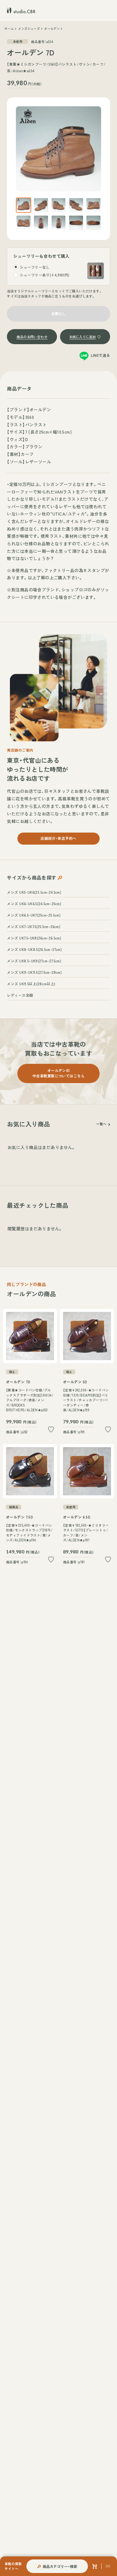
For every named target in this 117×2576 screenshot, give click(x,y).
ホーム (9, 29)
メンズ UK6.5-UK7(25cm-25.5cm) (34, 915)
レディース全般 (20, 995)
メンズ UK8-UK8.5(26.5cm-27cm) (34, 949)
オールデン (52, 29)
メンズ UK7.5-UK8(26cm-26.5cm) (34, 938)
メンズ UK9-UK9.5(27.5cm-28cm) (34, 972)
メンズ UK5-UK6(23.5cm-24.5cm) (34, 892)
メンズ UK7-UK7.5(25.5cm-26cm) (34, 926)
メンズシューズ (29, 29)
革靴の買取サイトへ (13, 2566)
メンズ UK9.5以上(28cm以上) (31, 984)
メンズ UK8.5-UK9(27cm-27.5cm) (34, 961)
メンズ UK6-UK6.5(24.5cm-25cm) (34, 903)
